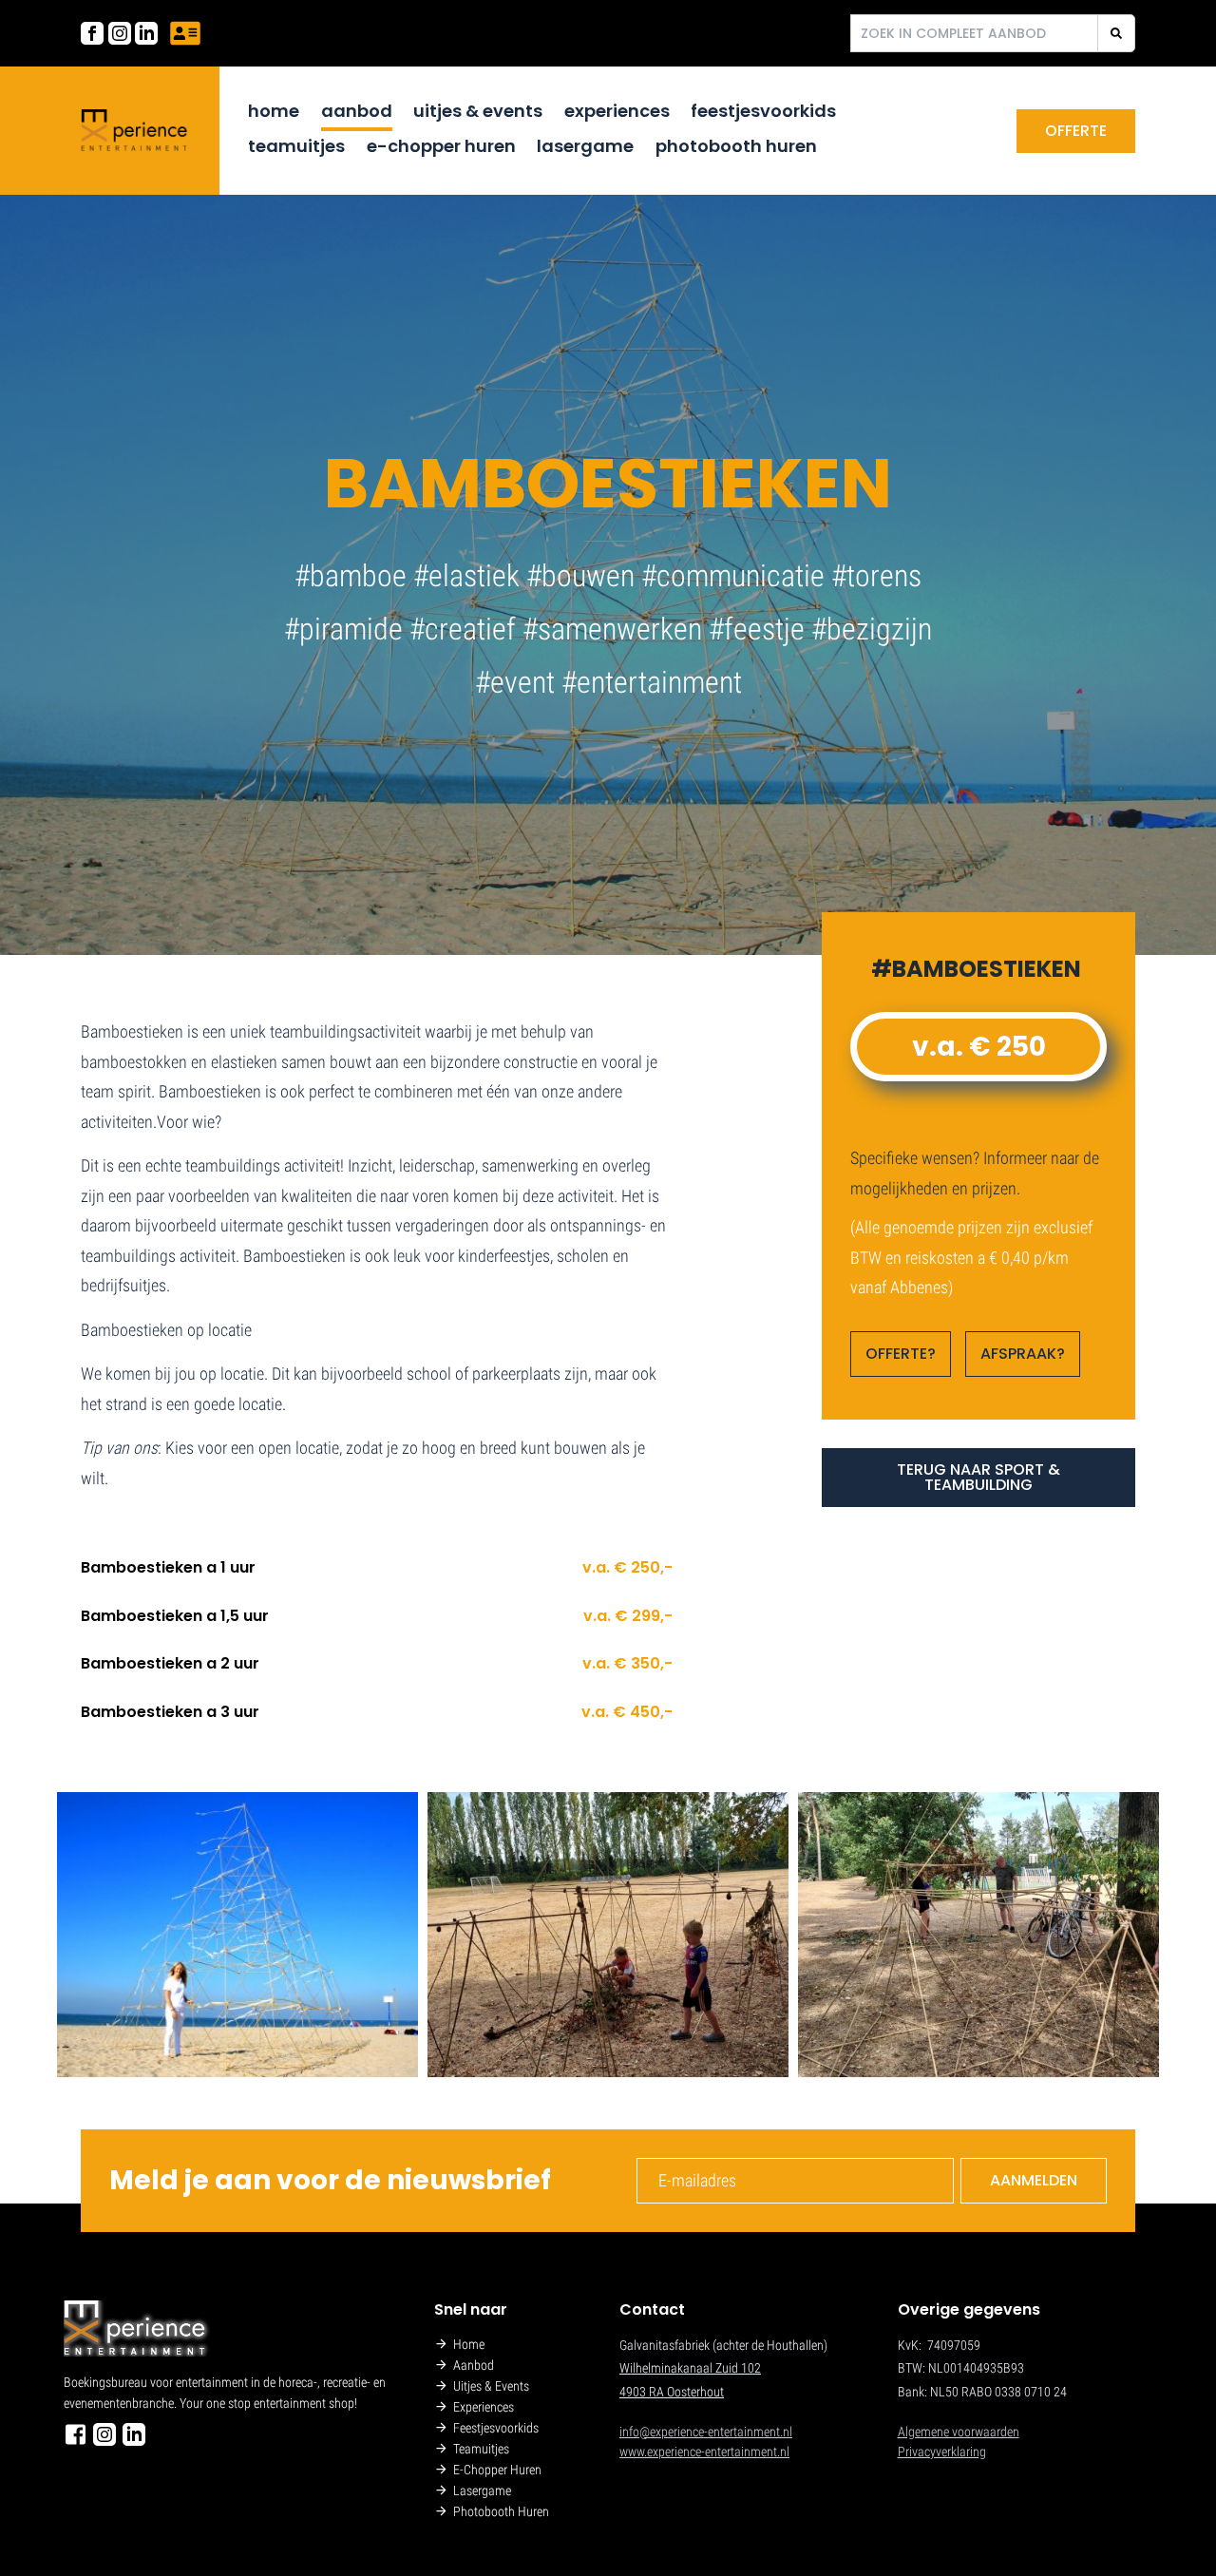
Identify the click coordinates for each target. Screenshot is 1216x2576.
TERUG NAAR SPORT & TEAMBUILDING (978, 1477)
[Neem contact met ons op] (185, 33)
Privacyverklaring (942, 2452)
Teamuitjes (296, 146)
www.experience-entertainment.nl (704, 2452)
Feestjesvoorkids (763, 111)
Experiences (617, 111)
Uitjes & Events (478, 111)
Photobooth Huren (736, 146)
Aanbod (357, 111)
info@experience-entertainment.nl (706, 2432)
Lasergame (585, 146)
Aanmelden (1034, 2180)
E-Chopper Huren (441, 146)
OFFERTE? (901, 1354)
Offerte (1076, 131)
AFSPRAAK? (1023, 1354)
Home (274, 111)
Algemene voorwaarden (959, 2432)
